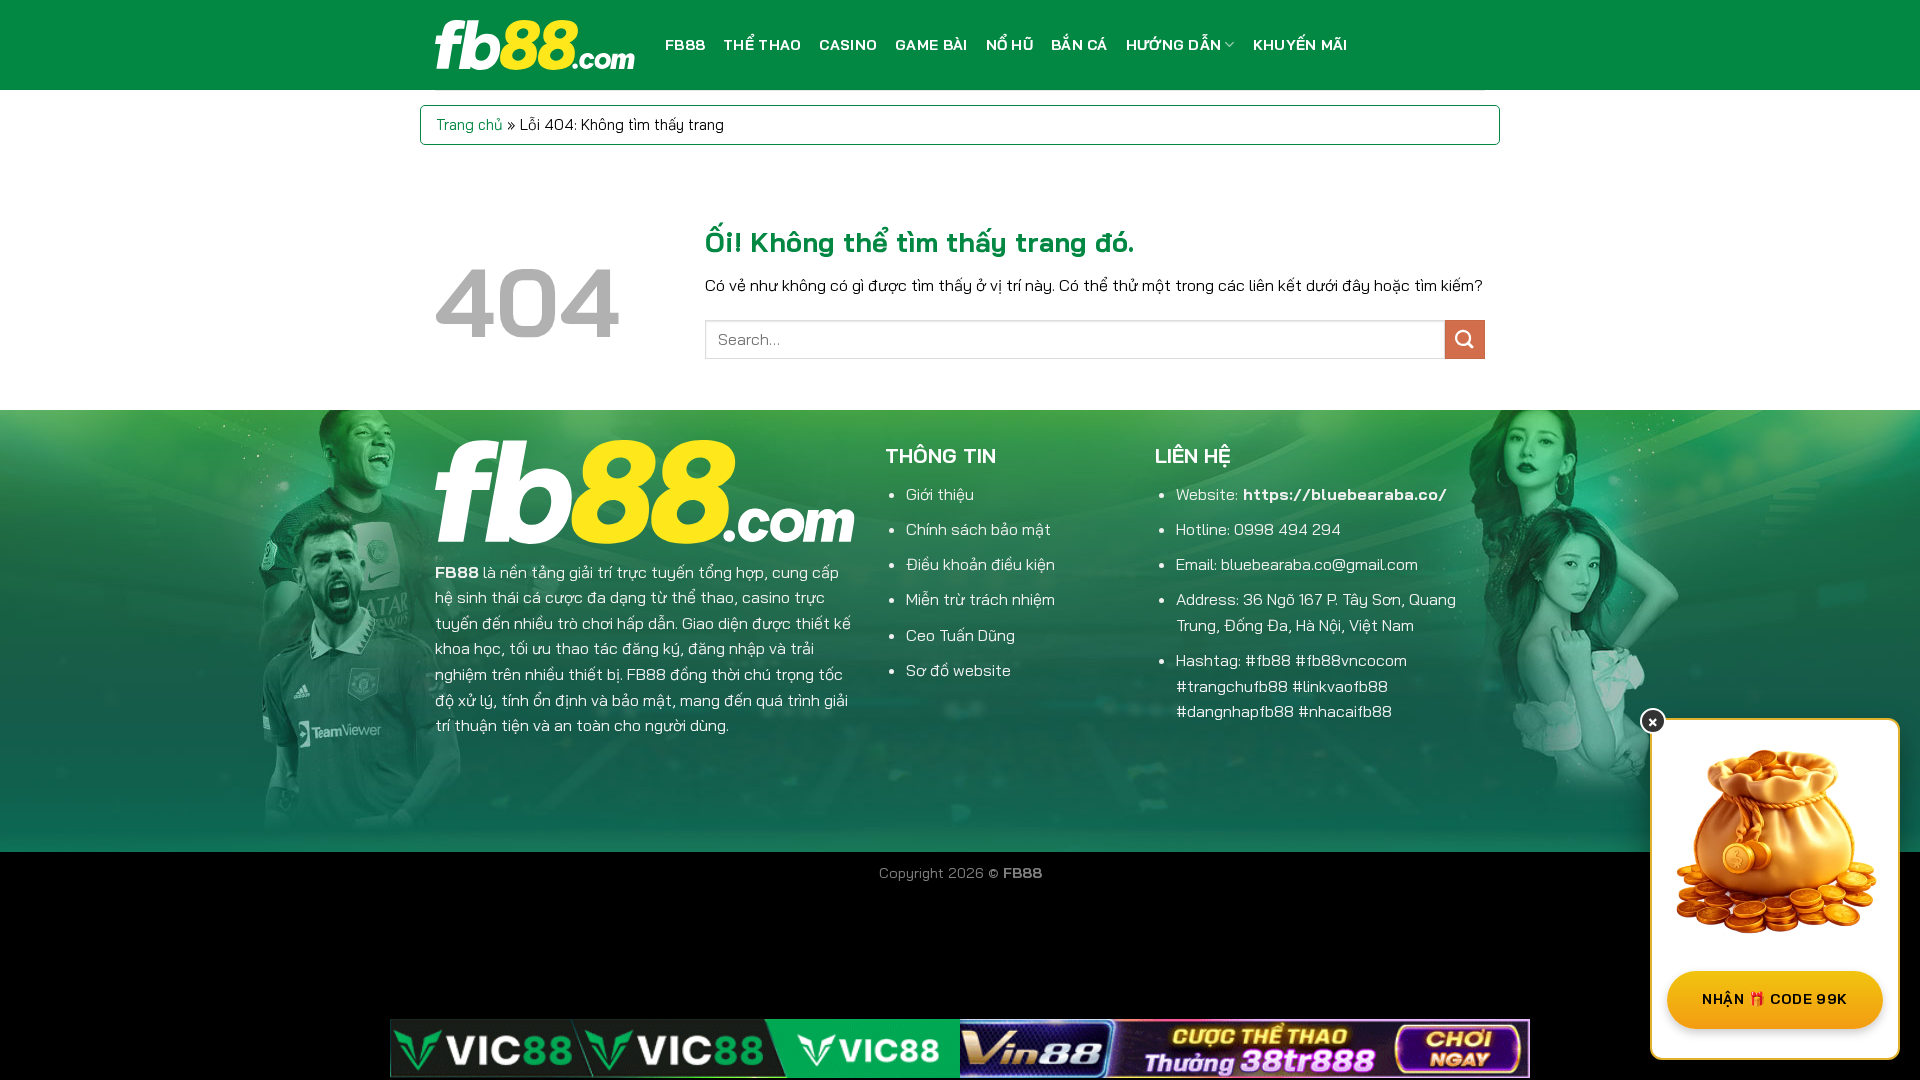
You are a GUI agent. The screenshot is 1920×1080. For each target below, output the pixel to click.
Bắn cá (1079, 45)
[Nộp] (1465, 339)
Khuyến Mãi (1300, 45)
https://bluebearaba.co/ (1345, 494)
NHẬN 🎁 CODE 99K (1774, 999)
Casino (848, 45)
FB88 (685, 45)
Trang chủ (469, 124)
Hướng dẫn (1174, 45)
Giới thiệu (940, 494)
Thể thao (762, 45)
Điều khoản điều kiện (980, 564)
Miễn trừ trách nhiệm (980, 599)
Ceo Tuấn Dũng (960, 635)
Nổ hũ (1009, 45)
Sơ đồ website (958, 670)
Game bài (931, 45)
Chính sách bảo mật (978, 529)
